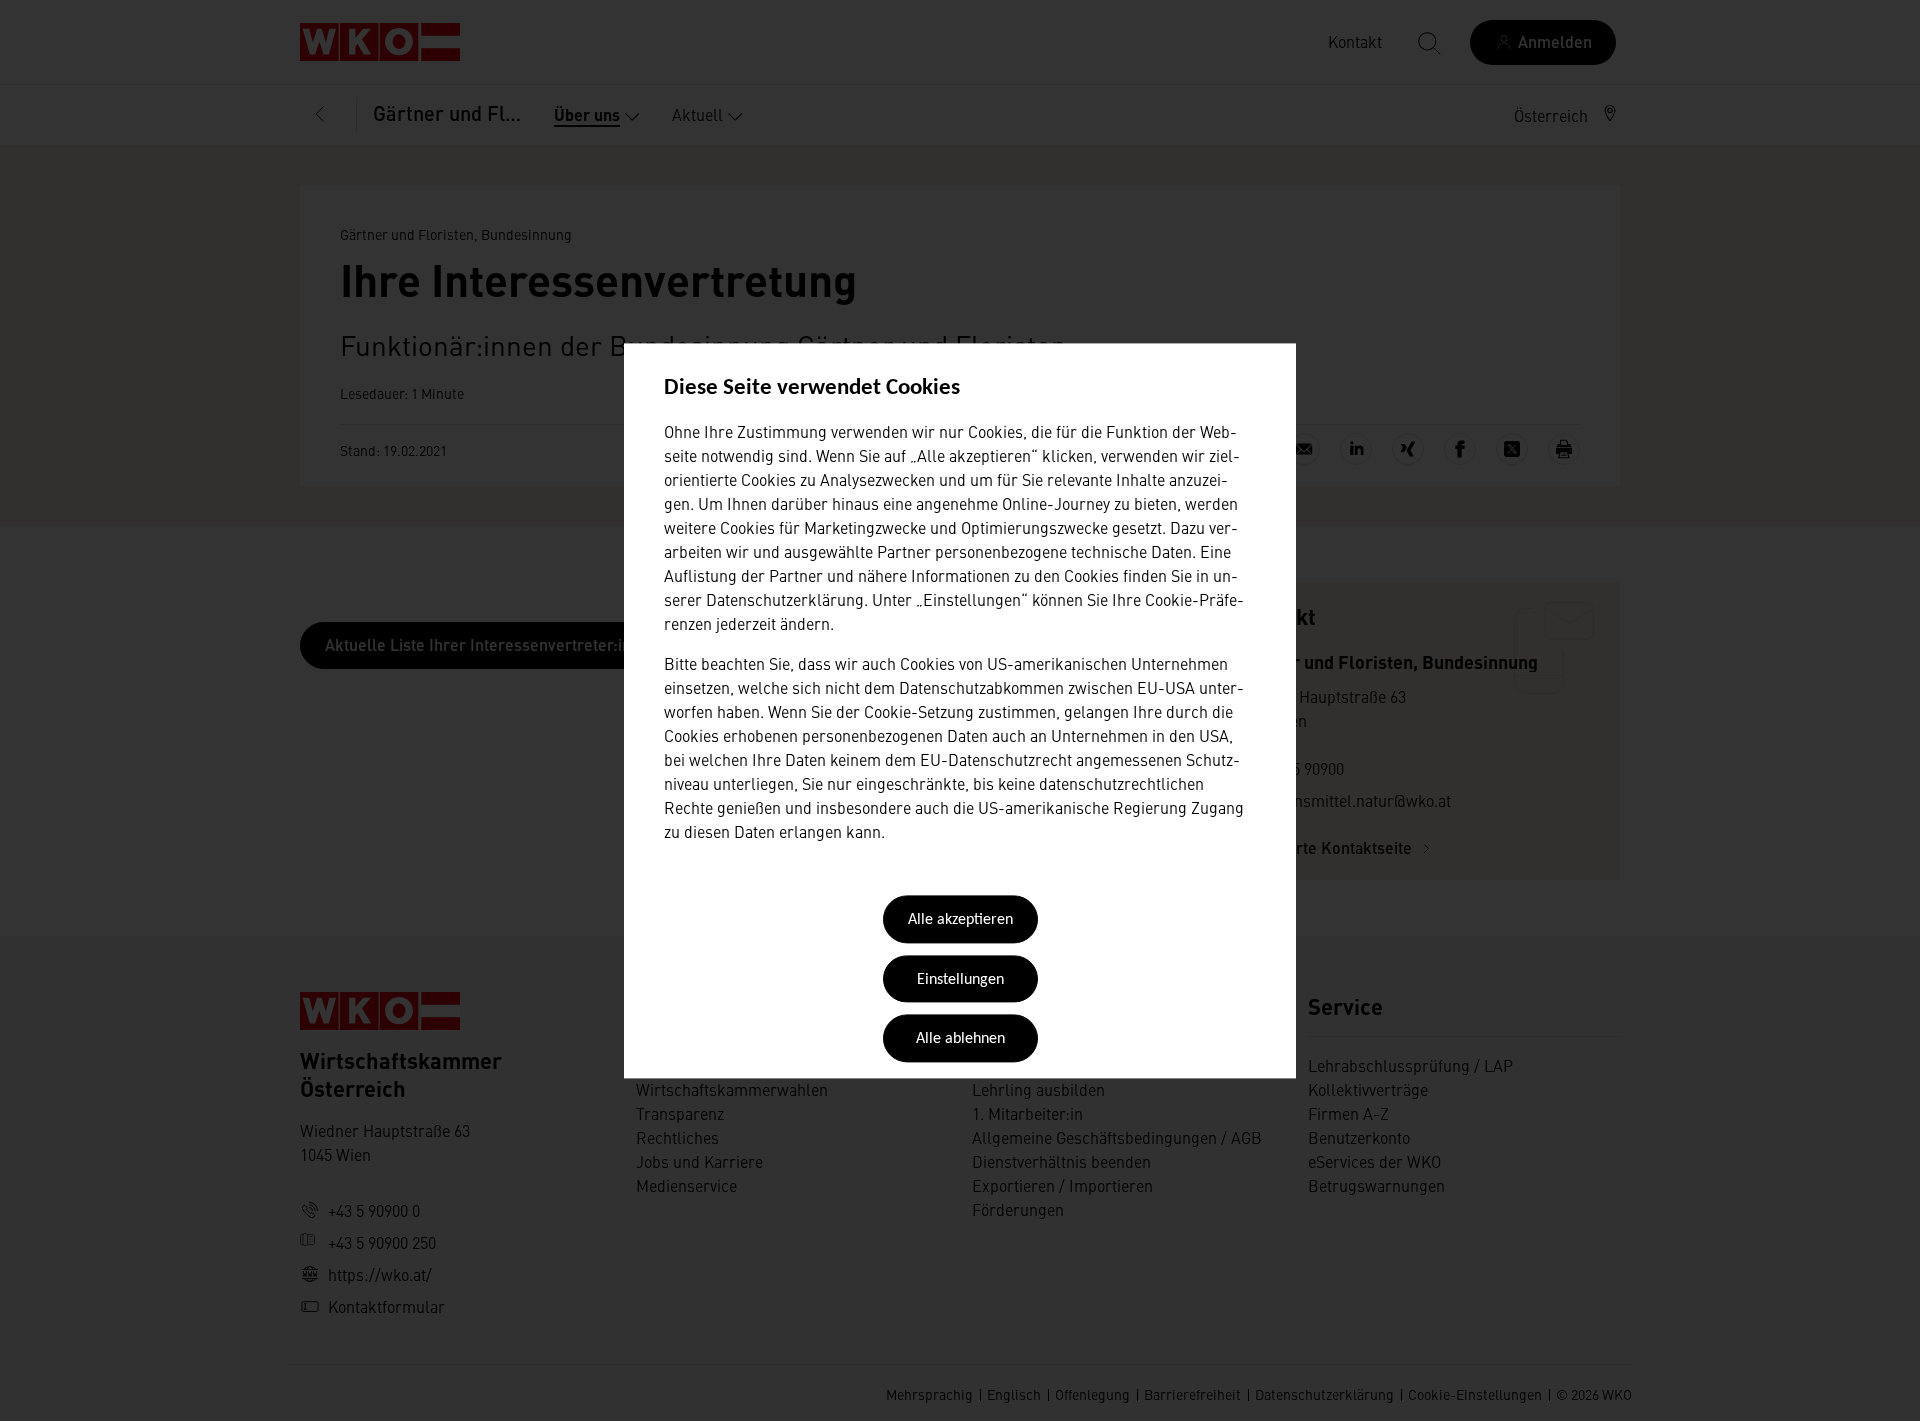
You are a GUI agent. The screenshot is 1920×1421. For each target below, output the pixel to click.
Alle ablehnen (960, 1040)
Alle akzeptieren (960, 921)
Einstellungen (960, 980)
